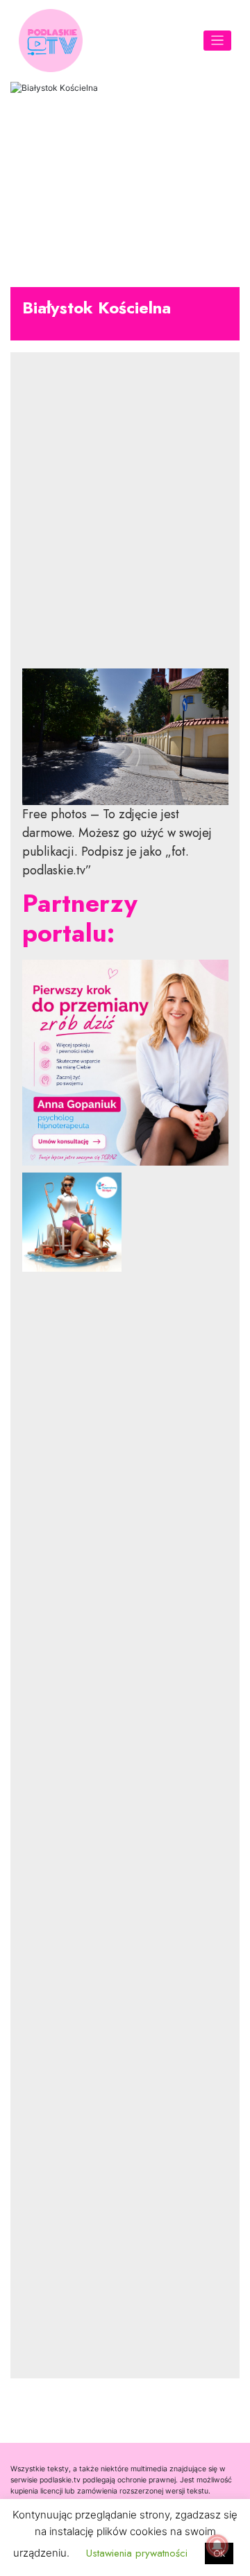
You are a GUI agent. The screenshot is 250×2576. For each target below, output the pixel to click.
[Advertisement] (125, 521)
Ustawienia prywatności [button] (137, 2553)
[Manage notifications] (217, 2545)
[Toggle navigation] (218, 41)
